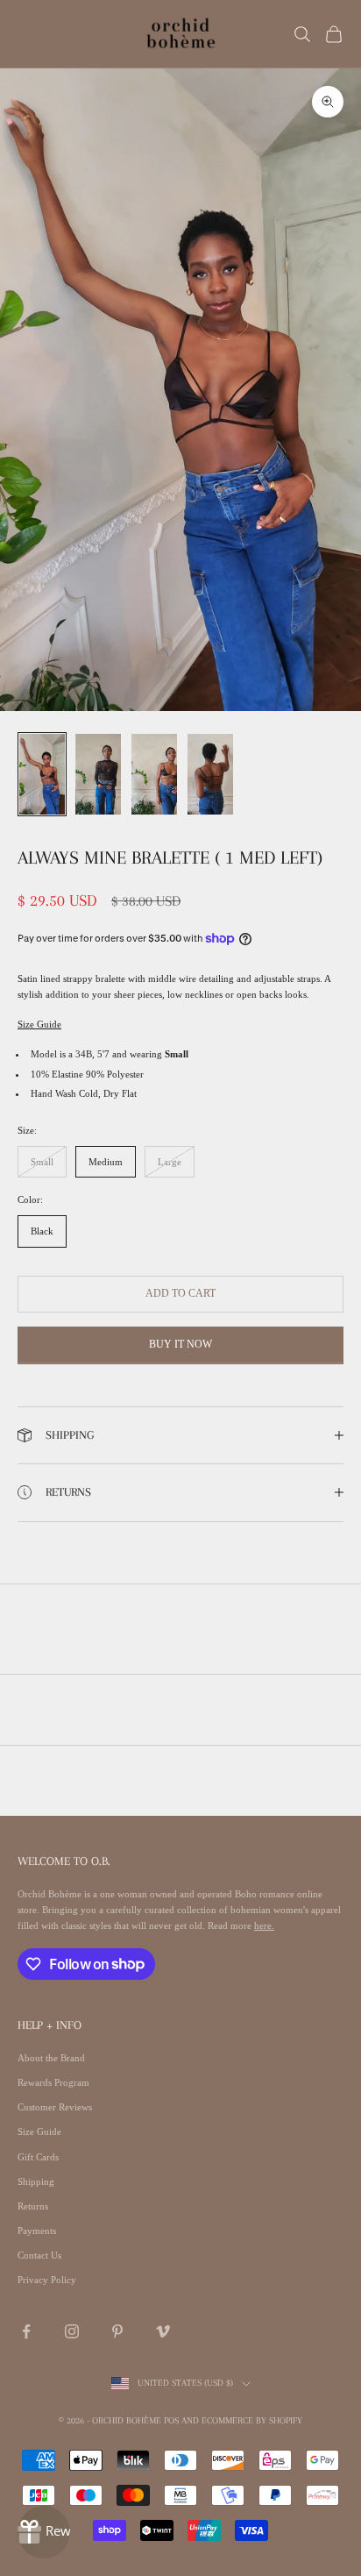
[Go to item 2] (98, 775)
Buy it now (180, 1344)
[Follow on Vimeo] (163, 2331)
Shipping (36, 2181)
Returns (33, 2206)
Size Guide (39, 1024)
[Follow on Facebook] (26, 2331)
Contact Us (39, 2255)
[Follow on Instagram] (72, 2331)
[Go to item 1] (42, 775)
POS (171, 2420)
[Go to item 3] (154, 775)
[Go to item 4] (210, 775)
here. (264, 1925)
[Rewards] (44, 2532)
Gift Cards (38, 2157)
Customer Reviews (55, 2107)
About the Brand (51, 2058)
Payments (37, 2231)
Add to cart (180, 1293)
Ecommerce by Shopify (252, 2420)
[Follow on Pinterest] (117, 2331)
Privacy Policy (47, 2280)
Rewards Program (53, 2082)
